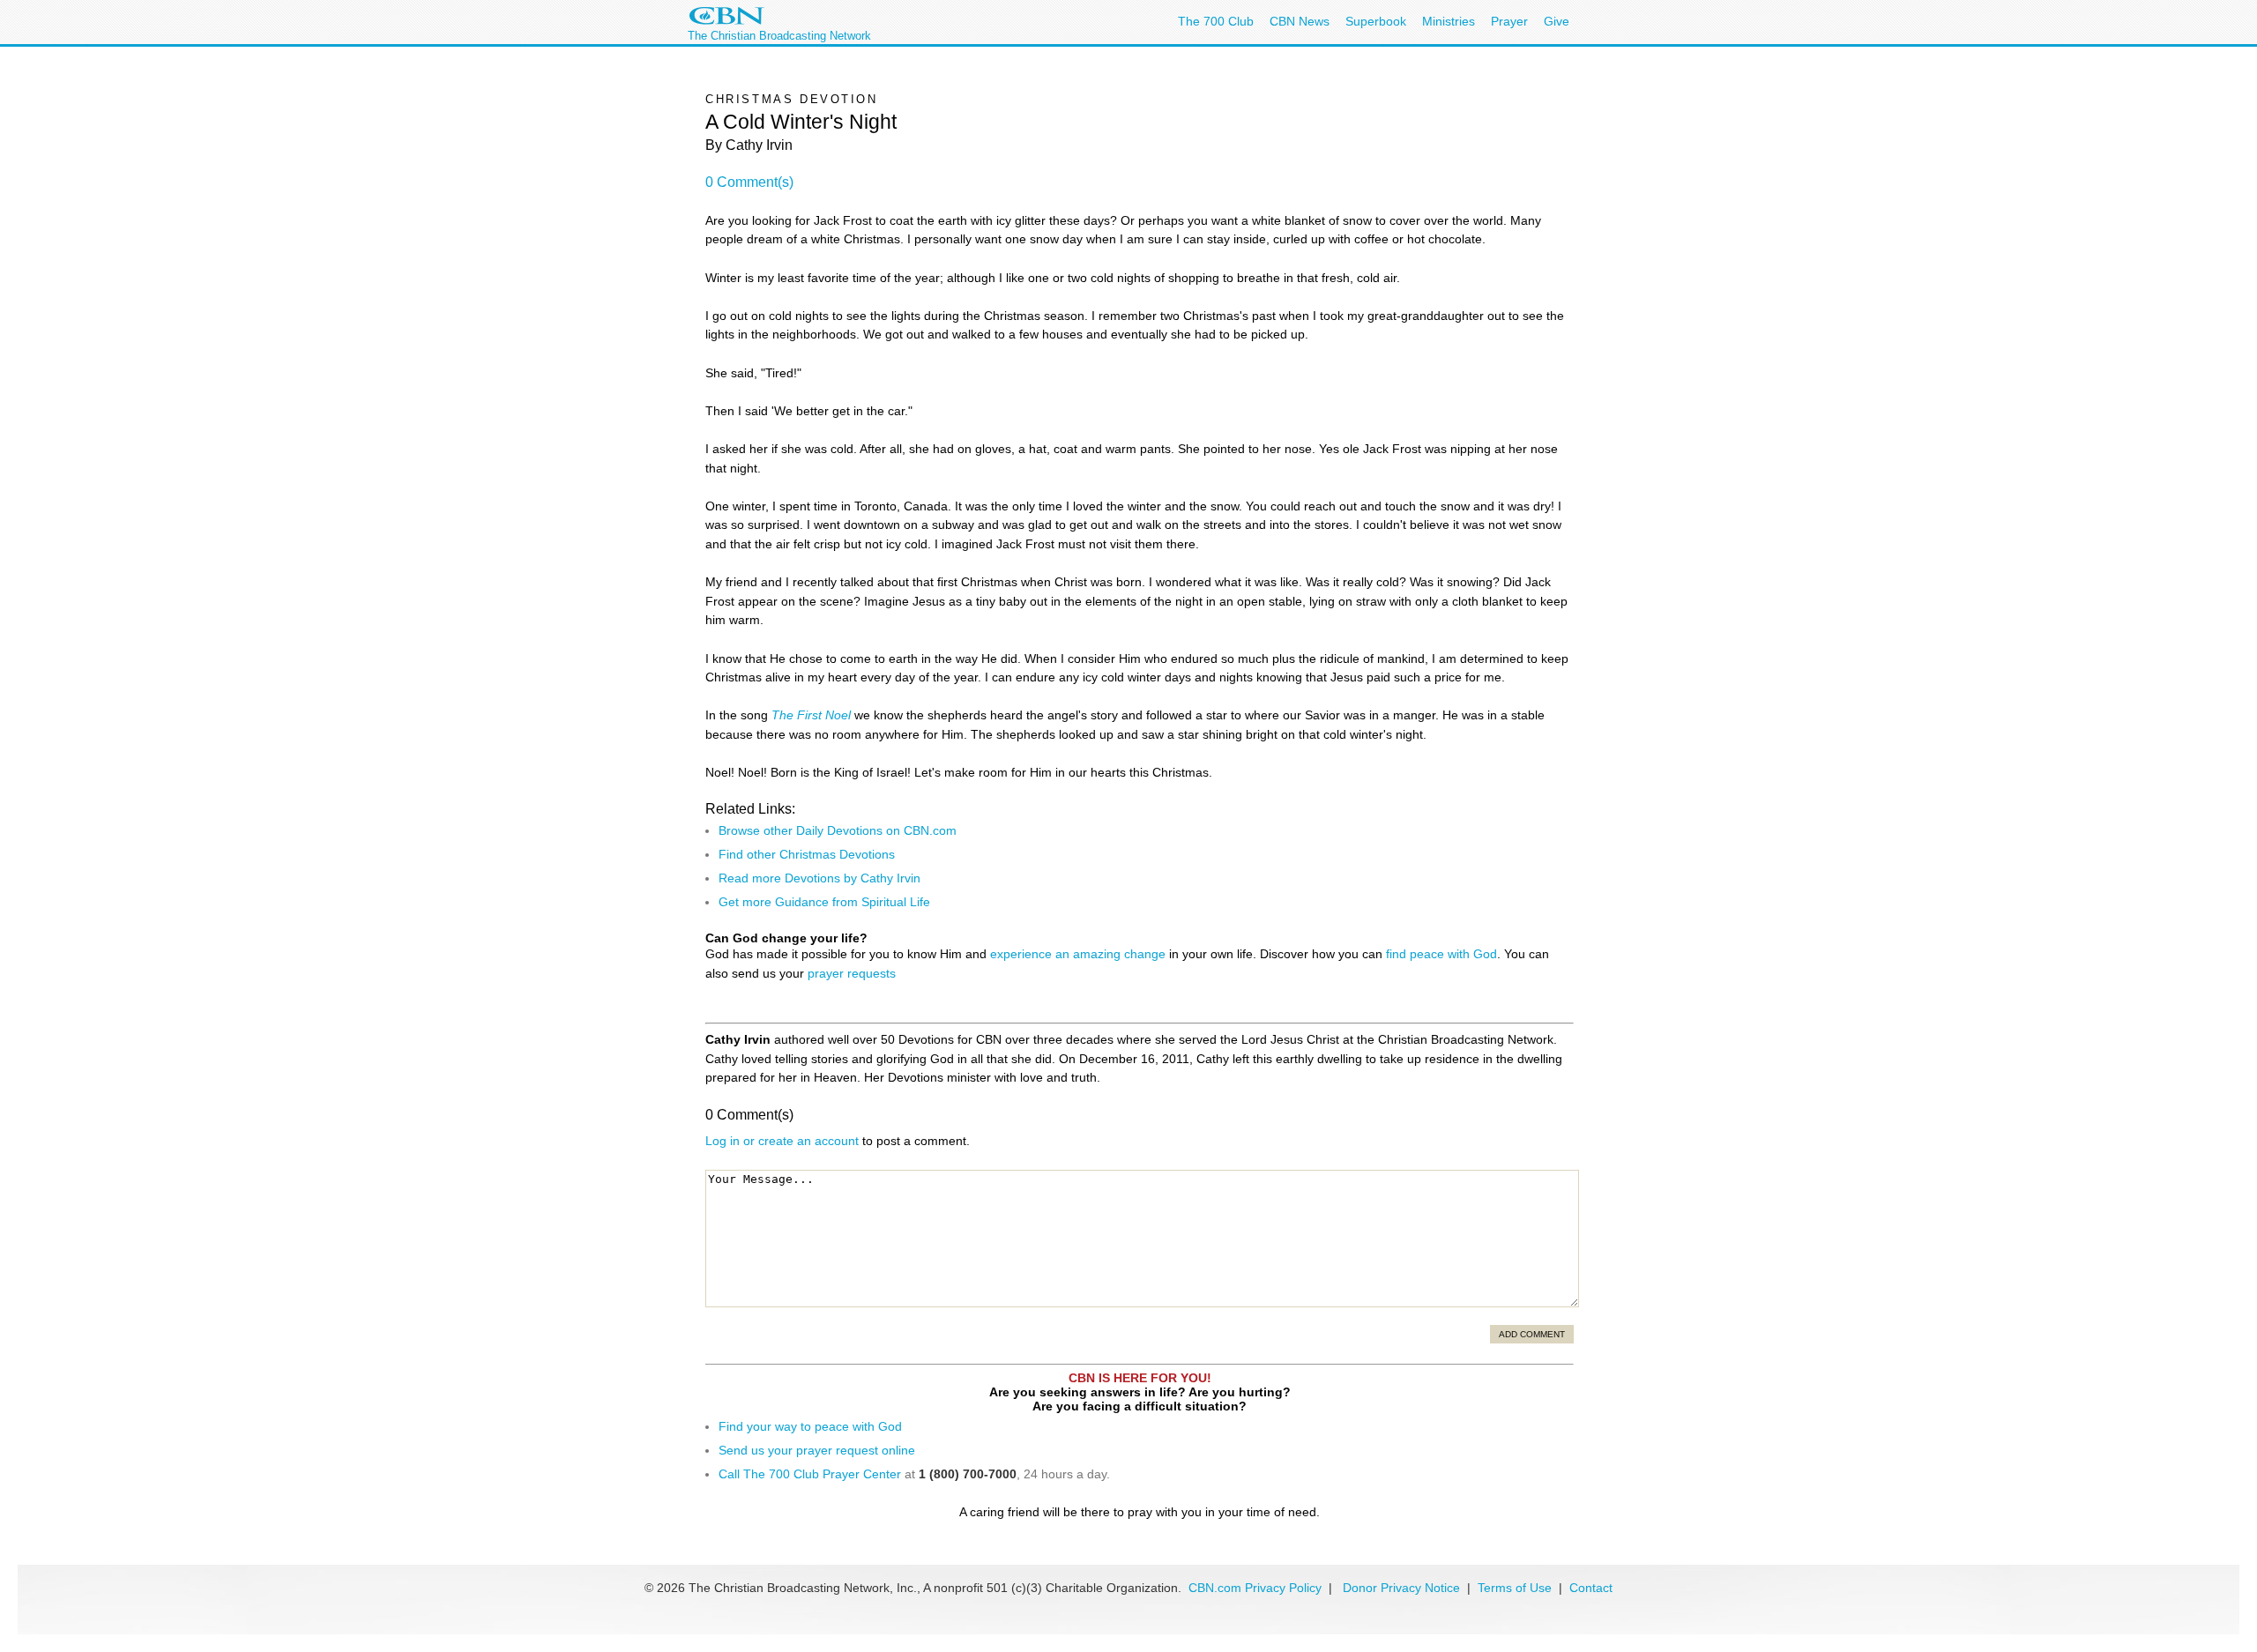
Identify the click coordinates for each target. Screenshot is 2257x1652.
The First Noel (811, 715)
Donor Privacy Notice (1401, 1588)
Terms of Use (1516, 1588)
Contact (1591, 1588)
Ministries (1449, 21)
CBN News (1300, 21)
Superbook (1376, 21)
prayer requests (852, 973)
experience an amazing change (1078, 954)
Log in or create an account (782, 1141)
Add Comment (1532, 1334)
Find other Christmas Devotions (807, 854)
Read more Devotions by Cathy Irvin (819, 878)
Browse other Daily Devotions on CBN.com (838, 830)
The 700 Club (1216, 21)
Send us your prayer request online (817, 1450)
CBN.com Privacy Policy (1255, 1588)
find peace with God (1441, 954)
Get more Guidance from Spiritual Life (824, 902)
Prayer (1509, 21)
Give (1557, 21)
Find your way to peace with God (810, 1426)
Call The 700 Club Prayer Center (810, 1474)
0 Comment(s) (749, 182)
